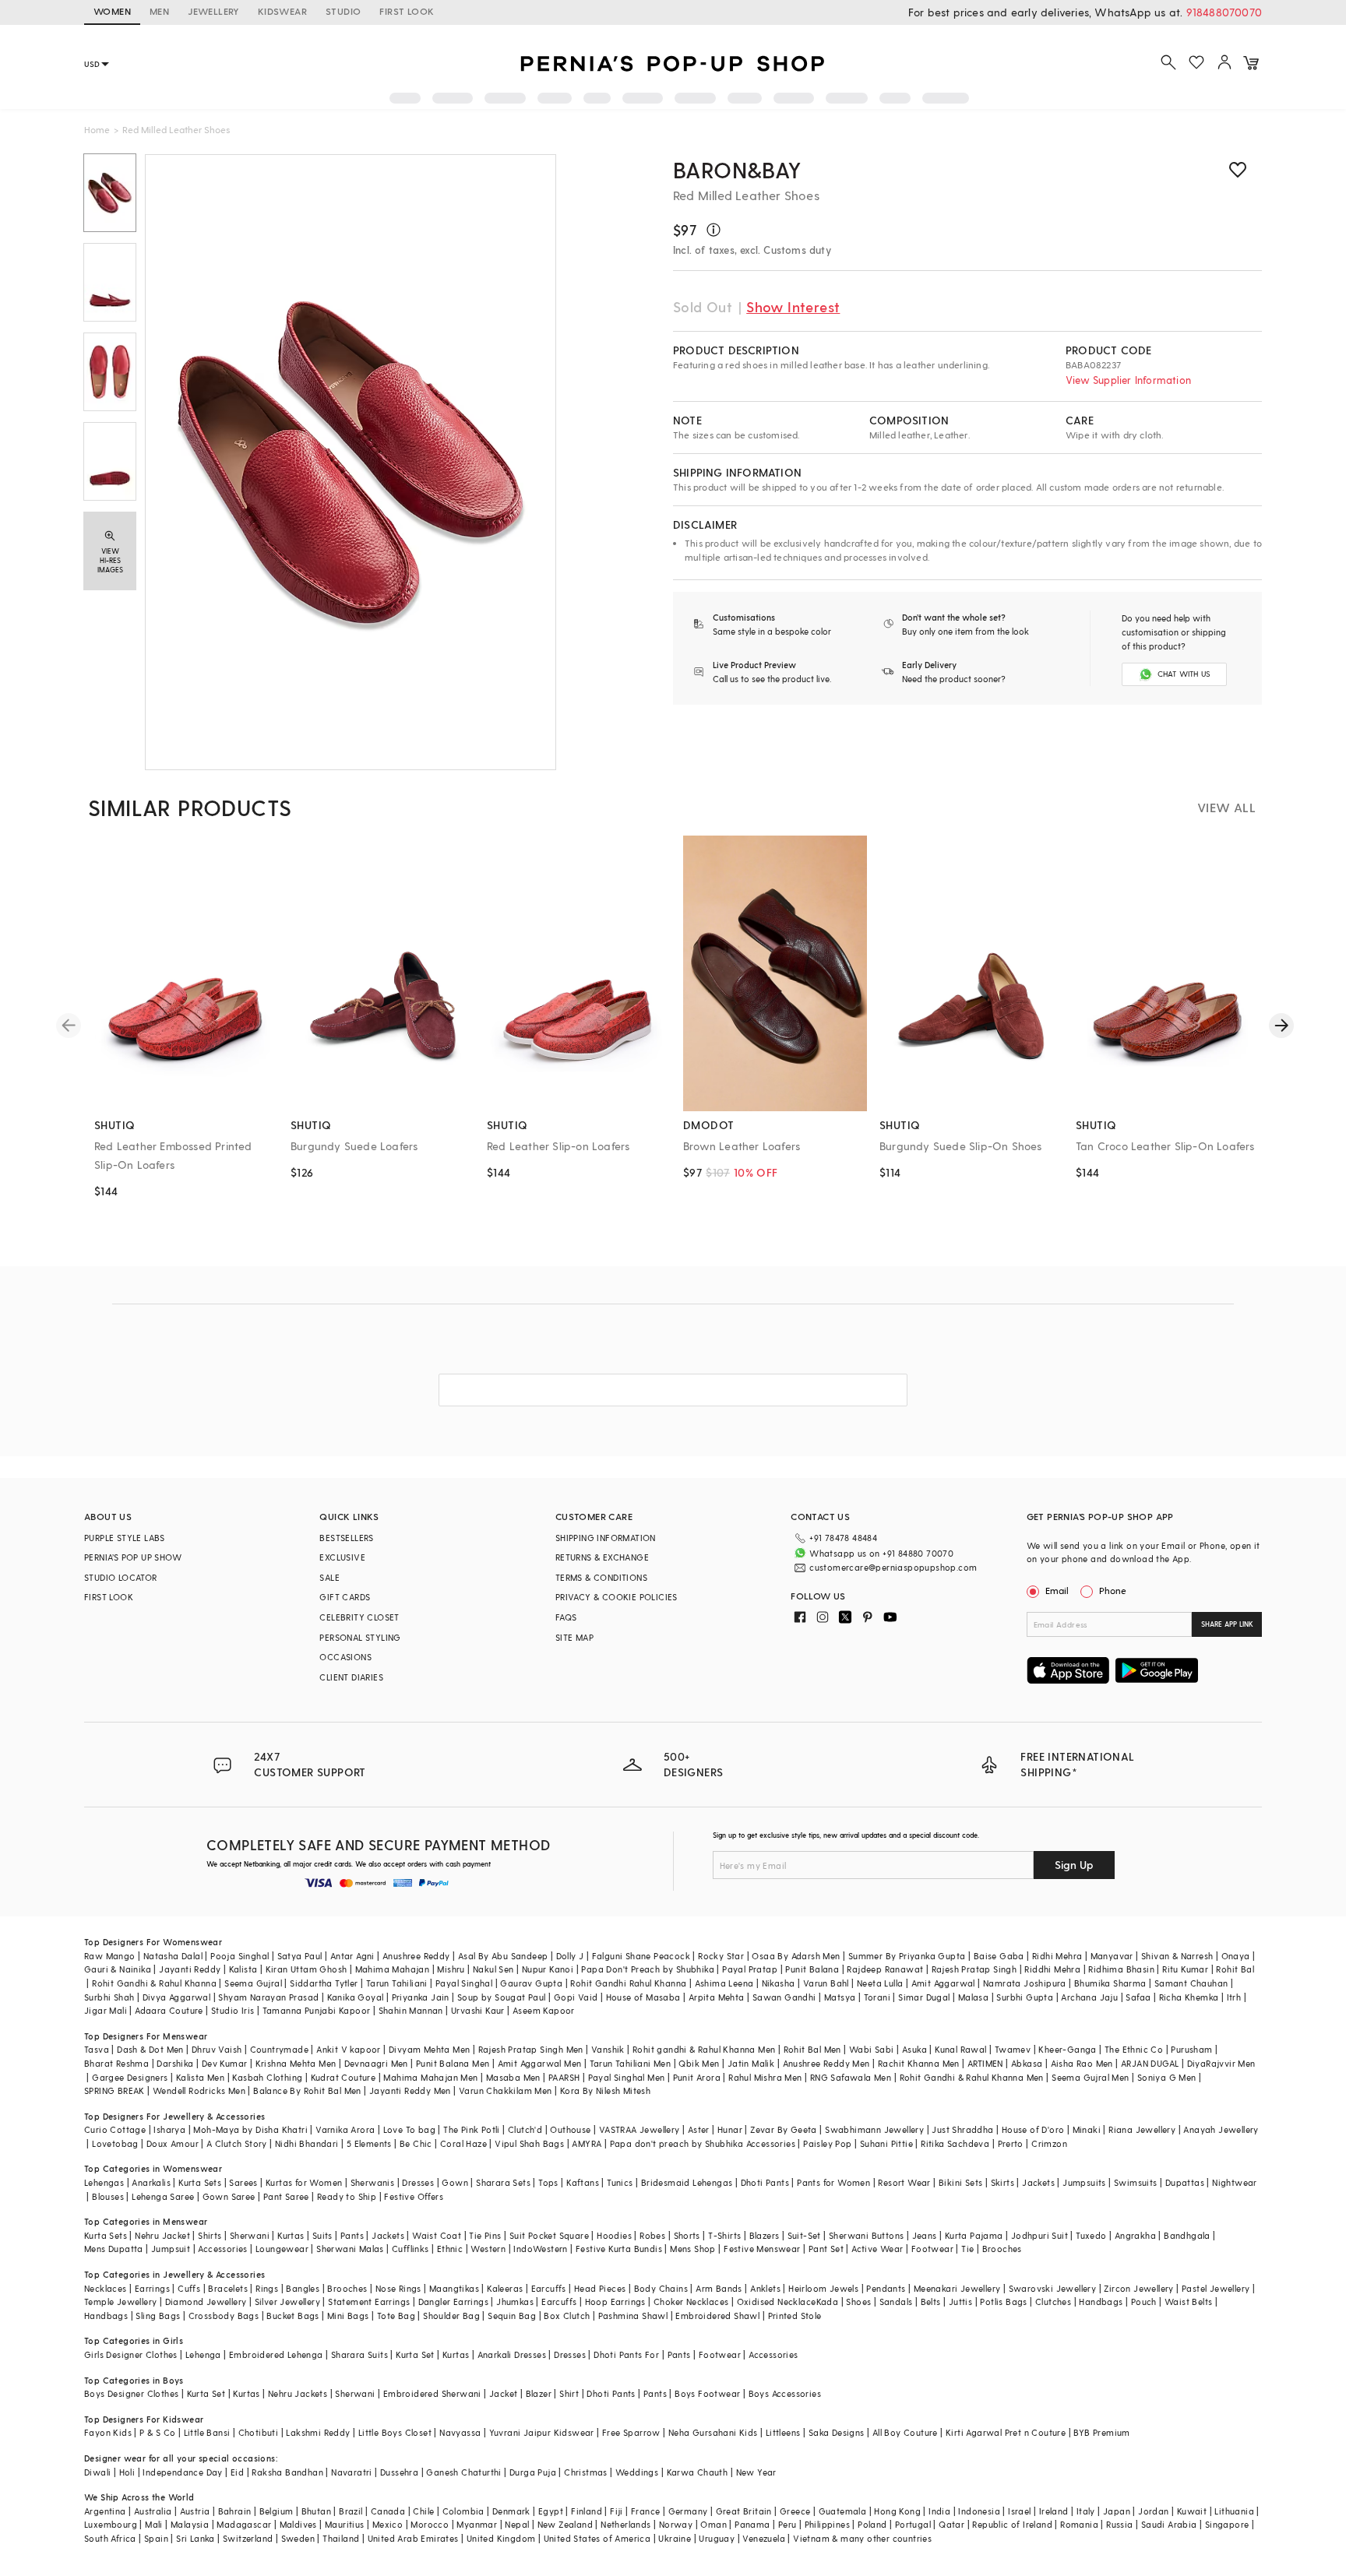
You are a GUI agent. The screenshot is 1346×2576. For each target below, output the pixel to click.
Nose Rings (398, 2288)
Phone (1113, 1590)
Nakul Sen (493, 1969)
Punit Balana (812, 1969)
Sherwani (250, 2235)
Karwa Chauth (698, 2472)
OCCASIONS (345, 1657)
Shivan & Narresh (1177, 1956)
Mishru (451, 1969)
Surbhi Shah (109, 1997)
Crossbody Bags (224, 2316)
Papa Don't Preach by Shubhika (648, 1969)
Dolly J (570, 1956)
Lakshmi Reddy (318, 2432)
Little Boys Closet (395, 2432)
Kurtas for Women (304, 2182)
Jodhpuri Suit (1039, 2235)
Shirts (210, 2235)
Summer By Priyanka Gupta (907, 1956)
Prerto (1011, 2143)
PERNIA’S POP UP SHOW (133, 1557)
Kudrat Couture (344, 2077)
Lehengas (104, 2182)
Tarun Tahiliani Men (631, 2063)
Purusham (1191, 2049)
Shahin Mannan (411, 2010)
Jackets (1038, 2182)
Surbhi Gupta (1025, 1997)
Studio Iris (233, 2010)
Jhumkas (515, 2302)
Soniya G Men (1167, 2077)
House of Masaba (643, 1997)
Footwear (932, 2249)
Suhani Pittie (886, 2143)
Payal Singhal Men (627, 2077)
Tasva (97, 2049)
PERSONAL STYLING (360, 1637)
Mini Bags (348, 2316)
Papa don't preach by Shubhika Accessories (703, 2143)
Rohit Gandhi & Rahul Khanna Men (972, 2077)
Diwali (97, 2472)
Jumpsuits (1084, 2182)
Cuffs (189, 2288)
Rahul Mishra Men (765, 2077)
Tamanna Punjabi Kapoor (317, 2010)
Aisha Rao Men (1082, 2063)
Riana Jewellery (1142, 2129)
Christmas (586, 2472)
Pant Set (826, 2249)
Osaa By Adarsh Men (796, 1956)
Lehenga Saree (163, 2196)
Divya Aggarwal (177, 1997)
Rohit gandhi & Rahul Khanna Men (704, 2049)
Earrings (152, 2288)
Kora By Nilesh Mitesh (605, 2090)
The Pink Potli (472, 2129)
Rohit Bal (1235, 1969)
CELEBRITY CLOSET (359, 1617)
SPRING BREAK (115, 2090)
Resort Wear (904, 2182)
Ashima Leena (724, 1983)
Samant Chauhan (1191, 1983)
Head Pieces (600, 2288)
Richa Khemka (1189, 1997)
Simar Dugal (924, 1997)
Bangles (303, 2288)
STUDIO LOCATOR (121, 1577)
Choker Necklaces (691, 2302)
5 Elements (369, 2143)
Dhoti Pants (765, 2182)
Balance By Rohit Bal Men (307, 2090)
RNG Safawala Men (851, 2077)
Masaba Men (513, 2077)
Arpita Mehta (717, 1997)
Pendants (886, 2288)
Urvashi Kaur (478, 2010)
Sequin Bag (512, 2316)
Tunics (620, 2182)
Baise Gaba (999, 1956)
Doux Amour (173, 2143)
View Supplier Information (1128, 380)
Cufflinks (410, 2249)
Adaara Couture (169, 2010)
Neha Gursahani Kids (713, 2432)
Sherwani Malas (350, 2249)
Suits (322, 2235)
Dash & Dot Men (150, 2049)
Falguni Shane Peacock (641, 1956)
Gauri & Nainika (118, 1969)
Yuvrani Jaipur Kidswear (542, 2432)
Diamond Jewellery (206, 2302)
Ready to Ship (347, 2196)
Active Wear (877, 2249)
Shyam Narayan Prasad (268, 1997)
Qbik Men (699, 2063)
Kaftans (583, 2182)
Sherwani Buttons (866, 2235)
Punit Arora (697, 2077)
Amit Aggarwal (943, 1983)
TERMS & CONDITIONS (601, 1577)
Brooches (1002, 2249)
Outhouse (570, 2129)
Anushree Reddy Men (826, 2063)
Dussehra (399, 2472)
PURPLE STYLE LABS (125, 1538)
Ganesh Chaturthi (463, 2472)
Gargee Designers (130, 2077)
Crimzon (1049, 2143)
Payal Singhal (464, 1983)
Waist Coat (437, 2235)
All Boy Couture (905, 2432)
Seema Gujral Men (1090, 2077)
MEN (159, 11)
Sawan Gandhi (784, 1997)
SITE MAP (574, 1637)
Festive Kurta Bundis (619, 2249)
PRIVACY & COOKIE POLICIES (617, 1597)
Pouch (1144, 2302)
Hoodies (614, 2235)
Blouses (108, 2196)
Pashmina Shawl (633, 2316)
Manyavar (1112, 1956)
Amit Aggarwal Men (540, 2063)
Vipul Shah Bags (529, 2143)
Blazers (765, 2235)
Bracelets (228, 2288)
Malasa (973, 1997)
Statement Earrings (369, 2302)
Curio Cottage (115, 2129)
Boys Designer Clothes (131, 2393)
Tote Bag (396, 2316)
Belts (931, 2302)
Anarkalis (151, 2182)
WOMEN (112, 11)
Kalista (243, 1969)
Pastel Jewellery (1216, 2288)
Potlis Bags (1003, 2302)
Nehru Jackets (298, 2393)
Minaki (1087, 2129)
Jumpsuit (171, 2249)
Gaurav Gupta (531, 1983)
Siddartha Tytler (324, 1983)
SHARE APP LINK (1227, 1624)
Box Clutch (567, 2316)
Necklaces (106, 2288)
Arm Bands (719, 2288)
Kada (828, 2302)
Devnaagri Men (376, 2063)
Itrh (1234, 1997)
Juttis (960, 2302)
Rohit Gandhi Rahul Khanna (628, 1983)
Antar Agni (352, 1956)
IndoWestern (540, 2249)
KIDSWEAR (282, 11)
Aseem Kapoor (544, 2010)
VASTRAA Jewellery (640, 2129)
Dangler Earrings (453, 2302)
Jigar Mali (106, 2010)
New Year (756, 2472)
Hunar (730, 2129)
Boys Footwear (707, 2393)
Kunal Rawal (960, 2049)
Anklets (765, 2288)
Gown (455, 2182)
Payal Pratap (750, 1969)
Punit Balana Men (453, 2063)
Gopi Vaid (576, 1997)
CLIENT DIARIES (351, 1677)
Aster (699, 2129)
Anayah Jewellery (1221, 2129)
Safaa (1138, 1997)
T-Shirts (724, 2235)
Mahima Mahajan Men (430, 2077)
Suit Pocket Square (549, 2235)
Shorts (687, 2235)
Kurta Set (415, 2354)
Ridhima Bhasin (1121, 1969)
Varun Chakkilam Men (506, 2090)
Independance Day (182, 2472)
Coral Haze (463, 2143)
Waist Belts (1188, 2302)
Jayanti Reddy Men (410, 2090)
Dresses (418, 2182)
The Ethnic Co (1134, 2049)
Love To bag (409, 2129)
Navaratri (352, 2472)
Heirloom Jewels (823, 2288)
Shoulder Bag (451, 2316)
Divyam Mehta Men (429, 2049)
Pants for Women (833, 2182)
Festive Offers (414, 2196)
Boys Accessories (785, 2393)
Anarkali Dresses (512, 2354)
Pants (352, 2235)
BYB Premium (1101, 2432)
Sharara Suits (359, 2354)
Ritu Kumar (1185, 1969)
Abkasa (1027, 2063)
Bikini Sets (960, 2182)
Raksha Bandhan (287, 2472)
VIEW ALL (1226, 807)
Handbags (1101, 2302)
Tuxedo (1091, 2235)
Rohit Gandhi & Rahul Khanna (154, 1983)
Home (97, 129)
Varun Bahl (826, 1983)
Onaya (1236, 1956)
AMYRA (587, 2143)
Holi (127, 2472)
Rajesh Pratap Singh (974, 1969)
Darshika (175, 2063)
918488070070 (1224, 12)
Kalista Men (200, 2077)
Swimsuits (1136, 2182)
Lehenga (203, 2354)
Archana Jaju (1089, 1997)
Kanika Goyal (356, 1997)
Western (488, 2249)
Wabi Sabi (872, 2049)
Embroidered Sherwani (432, 2393)
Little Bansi (207, 2432)
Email (1057, 1590)
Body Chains (661, 2288)
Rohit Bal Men (812, 2049)
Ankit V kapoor (349, 2049)
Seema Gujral (253, 1983)
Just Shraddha (962, 2129)
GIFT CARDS (345, 1597)
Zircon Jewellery (1138, 2288)
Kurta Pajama (974, 2235)
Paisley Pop (827, 2143)
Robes (652, 2235)
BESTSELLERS (346, 1538)
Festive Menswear (762, 2249)
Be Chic (416, 2143)
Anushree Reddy (416, 1956)
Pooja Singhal (240, 1956)
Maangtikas (454, 2288)
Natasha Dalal (173, 1956)
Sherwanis (373, 2182)
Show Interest (793, 306)
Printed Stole (795, 2316)
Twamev (1013, 2049)
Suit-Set (804, 2235)
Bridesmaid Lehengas (687, 2182)
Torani (877, 1997)
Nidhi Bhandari (307, 2143)
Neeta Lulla (880, 1983)
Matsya (840, 1997)
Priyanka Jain (421, 1997)
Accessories (222, 2249)
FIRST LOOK (407, 11)
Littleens (783, 2432)
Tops (548, 2182)
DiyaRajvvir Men (1221, 2063)
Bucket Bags (292, 2316)
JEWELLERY (213, 11)
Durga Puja (533, 2472)
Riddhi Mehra (1052, 1969)
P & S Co (157, 2432)
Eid (237, 2472)
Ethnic (450, 2249)
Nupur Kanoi (548, 1969)
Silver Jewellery (287, 2302)
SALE (329, 1577)
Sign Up (1074, 1865)
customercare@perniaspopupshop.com (893, 1567)
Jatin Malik (751, 2063)
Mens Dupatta (114, 2249)
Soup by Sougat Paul (502, 1997)
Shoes (858, 2302)
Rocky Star (721, 1956)
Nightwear (1235, 2182)
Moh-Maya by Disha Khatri (250, 2129)
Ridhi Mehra (1057, 1956)
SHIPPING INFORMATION (606, 1538)
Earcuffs (549, 2288)
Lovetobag (115, 2143)
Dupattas (1185, 2182)
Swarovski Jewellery (1053, 2288)
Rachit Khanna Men (919, 2063)
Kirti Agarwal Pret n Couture (1006, 2432)
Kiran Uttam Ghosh (307, 1969)
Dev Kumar (225, 2063)
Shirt (569, 2393)
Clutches (1053, 2302)
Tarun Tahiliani (397, 1983)
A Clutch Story (237, 2143)
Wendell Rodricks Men (199, 2090)
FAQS (566, 1617)
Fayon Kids (108, 2432)
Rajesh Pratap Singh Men (531, 2049)
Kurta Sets (200, 2182)
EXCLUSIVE (342, 1557)
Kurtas (291, 2235)
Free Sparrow (631, 2432)
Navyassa (460, 2432)
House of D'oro (1033, 2129)
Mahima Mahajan (393, 1969)
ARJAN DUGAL (1150, 2063)
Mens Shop (693, 2249)
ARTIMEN (985, 2063)
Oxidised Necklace (777, 2302)
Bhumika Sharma (1110, 1983)
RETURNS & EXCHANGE (602, 1557)
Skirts (1002, 2182)
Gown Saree (229, 2196)
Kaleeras (505, 2288)
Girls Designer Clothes (131, 2354)
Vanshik (608, 2049)
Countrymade (279, 2049)
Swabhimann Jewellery (874, 2129)
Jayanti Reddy (190, 1969)
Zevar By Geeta (784, 2129)
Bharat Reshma (116, 2063)
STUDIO (343, 11)
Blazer (539, 2393)
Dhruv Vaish (217, 2049)
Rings (267, 2288)
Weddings (637, 2472)
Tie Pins (485, 2235)
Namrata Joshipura (1025, 1983)
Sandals (896, 2302)
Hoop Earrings (615, 2302)
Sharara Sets (503, 2182)
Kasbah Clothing (267, 2077)
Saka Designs (837, 2432)
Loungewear (282, 2249)
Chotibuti (259, 2432)
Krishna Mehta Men (296, 2063)
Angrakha (1135, 2235)
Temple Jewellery (120, 2302)
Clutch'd (525, 2129)
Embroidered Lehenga (276, 2354)
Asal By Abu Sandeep (503, 1956)
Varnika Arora (345, 2129)
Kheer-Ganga (1067, 2049)
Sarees (243, 2182)
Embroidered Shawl (717, 2316)
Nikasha (779, 1983)
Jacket (503, 2393)
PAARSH (564, 2077)
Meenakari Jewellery (957, 2288)
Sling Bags (158, 2316)
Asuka (914, 2049)
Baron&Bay (737, 169)
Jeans (925, 2235)
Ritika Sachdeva (955, 2143)
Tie (967, 2249)
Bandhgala (1187, 2235)
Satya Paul (300, 1956)
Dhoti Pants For (626, 2354)
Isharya (169, 2129)
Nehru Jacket (162, 2235)
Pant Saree (286, 2196)
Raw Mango (110, 1956)
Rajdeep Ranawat (885, 1969)
